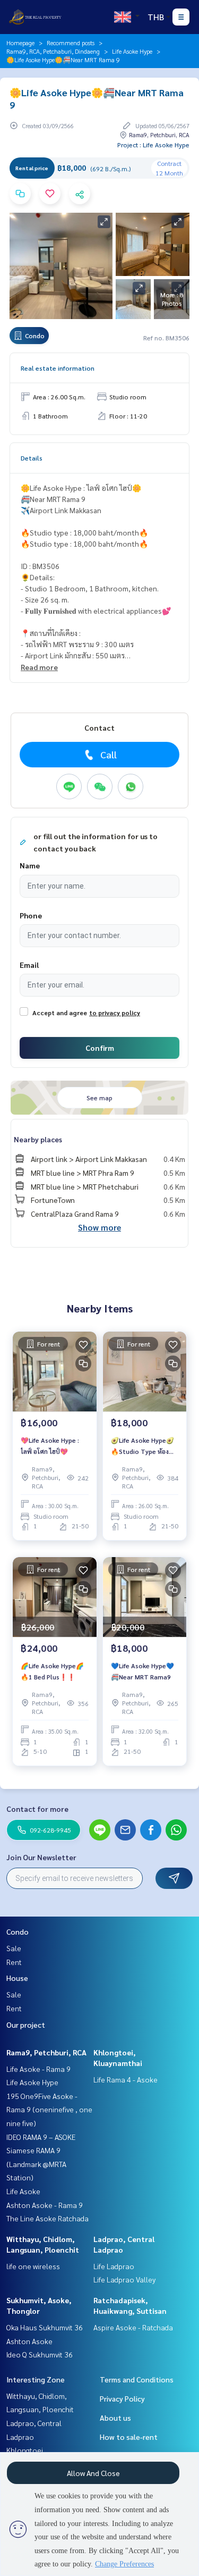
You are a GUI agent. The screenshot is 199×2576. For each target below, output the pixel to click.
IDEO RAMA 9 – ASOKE (41, 2137)
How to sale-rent (129, 2437)
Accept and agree (60, 1013)
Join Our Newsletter (41, 1857)
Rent (14, 1962)
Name (30, 865)
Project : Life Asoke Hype (153, 145)
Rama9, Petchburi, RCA (46, 2052)
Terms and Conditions (137, 2379)
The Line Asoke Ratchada (47, 2218)
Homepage (20, 43)
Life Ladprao (114, 2266)
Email (29, 965)
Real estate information (58, 368)
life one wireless (33, 2266)
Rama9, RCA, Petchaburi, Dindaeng (53, 51)
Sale (14, 1948)
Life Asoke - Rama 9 (38, 2069)
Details (32, 458)
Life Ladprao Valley (124, 2279)
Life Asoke (23, 2191)
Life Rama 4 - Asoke (126, 2079)
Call (109, 754)
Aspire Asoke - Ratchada (133, 2327)
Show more (99, 1227)
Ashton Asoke (29, 2341)
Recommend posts (71, 43)
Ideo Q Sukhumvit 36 (40, 2354)
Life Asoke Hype (132, 51)
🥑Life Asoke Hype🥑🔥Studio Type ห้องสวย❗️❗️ (142, 1446)
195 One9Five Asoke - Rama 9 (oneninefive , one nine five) (49, 2109)
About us (115, 2418)
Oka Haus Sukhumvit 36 (45, 2327)
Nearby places (38, 1139)
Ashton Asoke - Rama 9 (45, 2205)
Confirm (100, 1048)
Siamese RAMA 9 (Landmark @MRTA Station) (36, 2164)
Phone (31, 915)
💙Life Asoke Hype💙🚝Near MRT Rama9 (142, 1671)
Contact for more (37, 1809)
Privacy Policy (122, 2398)
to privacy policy (115, 1013)
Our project (26, 2025)
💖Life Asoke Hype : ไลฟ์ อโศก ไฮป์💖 (50, 1445)
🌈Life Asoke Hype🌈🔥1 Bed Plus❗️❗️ (52, 1671)
